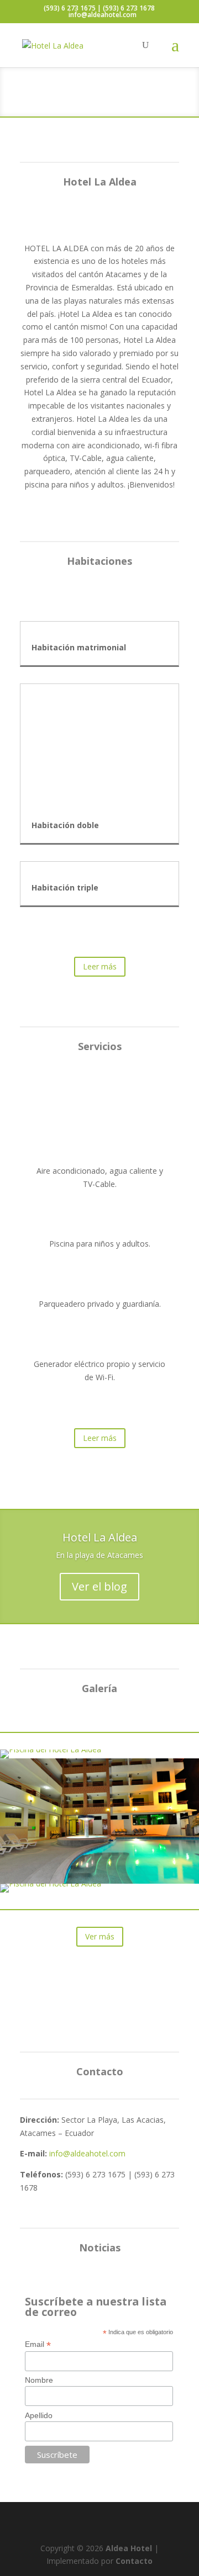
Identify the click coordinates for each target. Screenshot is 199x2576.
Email (38, 2344)
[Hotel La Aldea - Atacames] (99, 1881)
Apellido (39, 2415)
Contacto (134, 2561)
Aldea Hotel (129, 2548)
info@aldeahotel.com (87, 2153)
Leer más (100, 966)
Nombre (39, 2380)
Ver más (100, 1936)
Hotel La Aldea (100, 1537)
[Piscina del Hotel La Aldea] (51, 1749)
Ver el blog (99, 1586)
